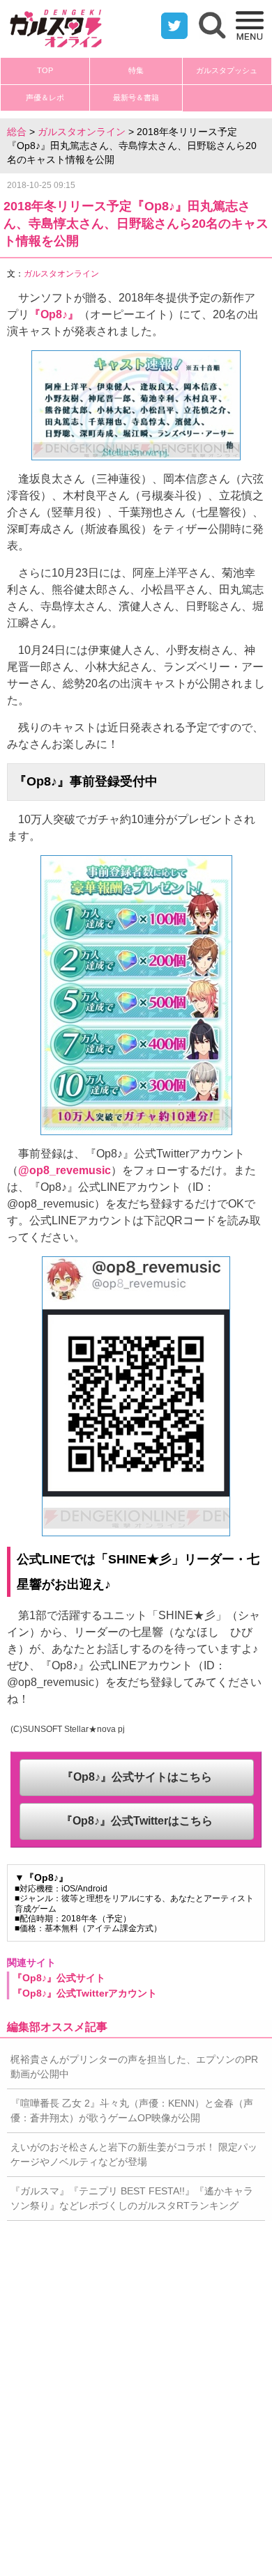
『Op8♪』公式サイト (59, 1978)
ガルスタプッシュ (227, 70)
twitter (174, 26)
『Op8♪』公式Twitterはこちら (137, 1821)
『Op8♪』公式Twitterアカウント (85, 1993)
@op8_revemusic (65, 1170)
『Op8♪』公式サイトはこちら (137, 1777)
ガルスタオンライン (82, 132)
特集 (136, 70)
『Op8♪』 (54, 314)
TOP (45, 70)
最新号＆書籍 (136, 97)
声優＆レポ (45, 97)
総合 (17, 132)
